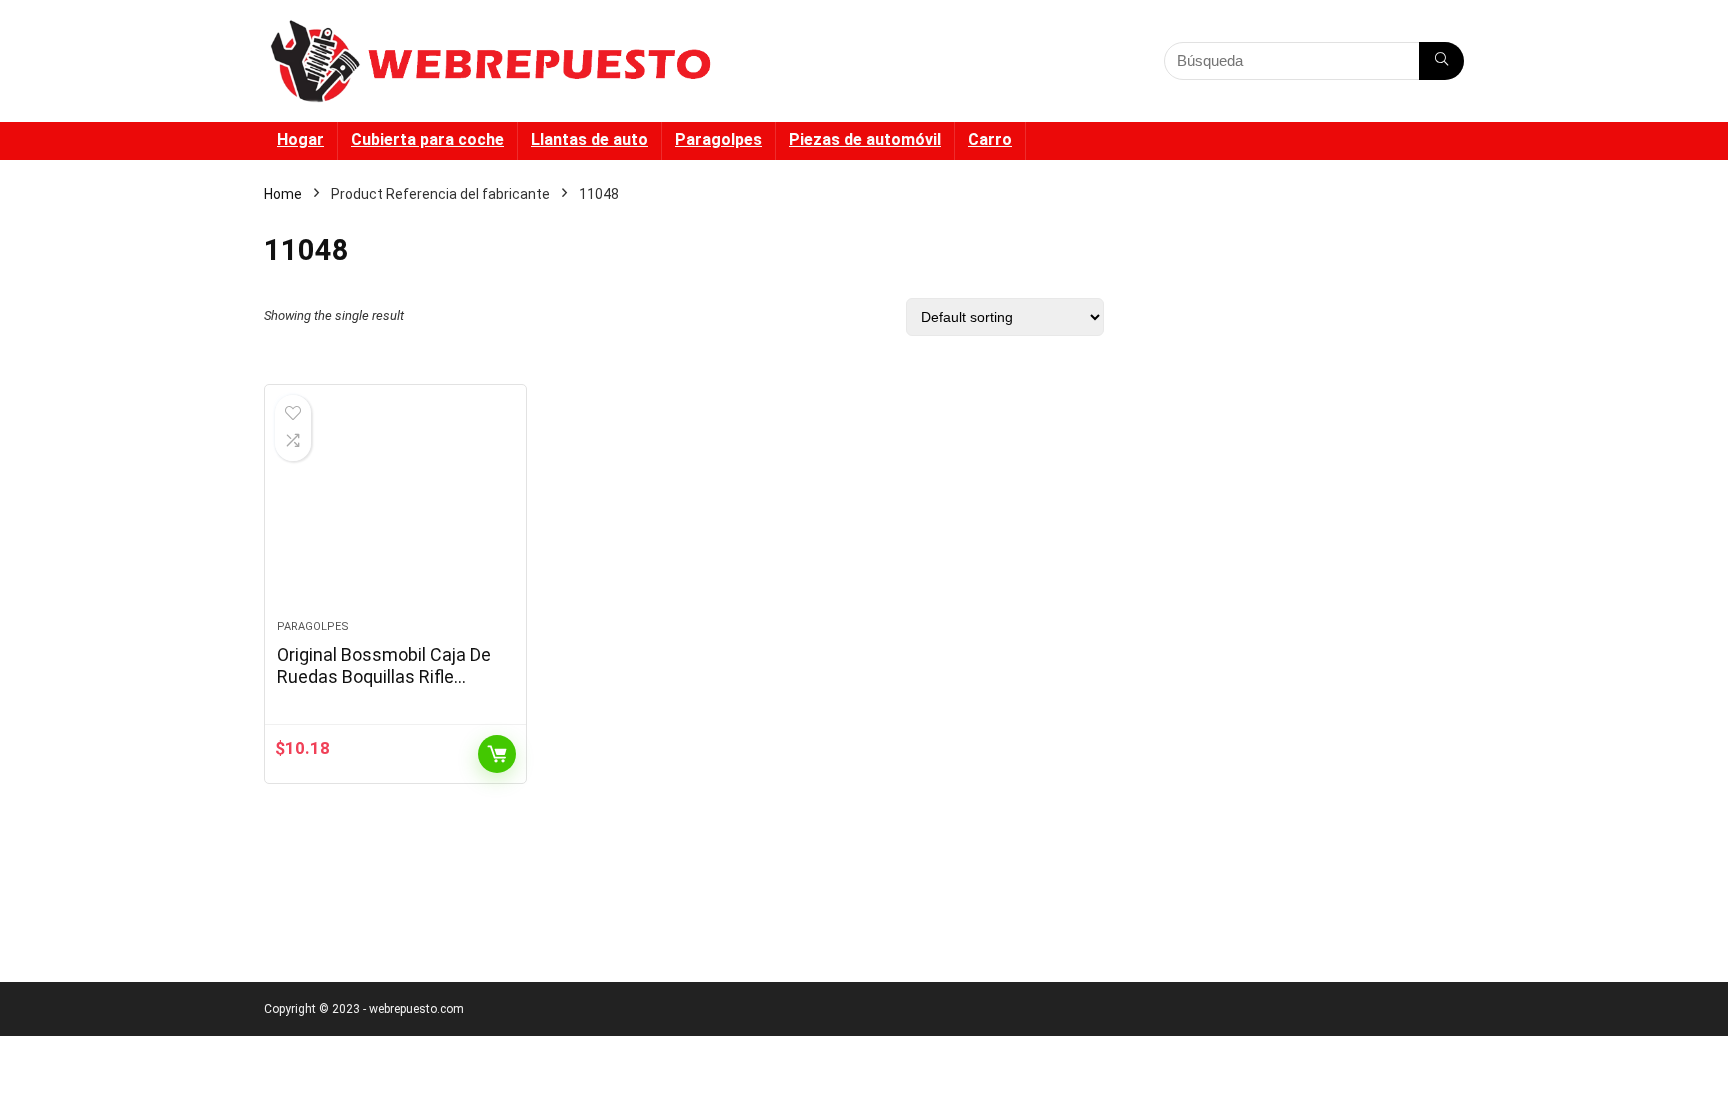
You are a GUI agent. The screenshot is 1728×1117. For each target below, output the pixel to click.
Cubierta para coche (427, 139)
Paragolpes (718, 139)
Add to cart (497, 754)
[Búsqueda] (1441, 61)
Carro (990, 139)
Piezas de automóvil (865, 139)
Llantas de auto (589, 139)
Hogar (300, 139)
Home (283, 194)
